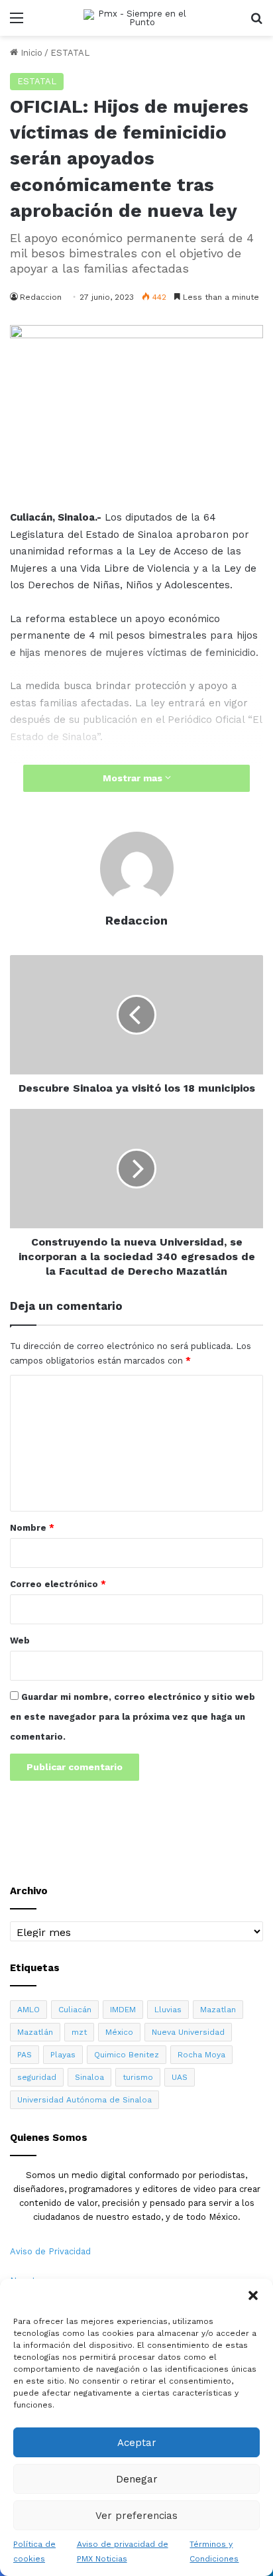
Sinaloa (89, 2077)
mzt (79, 2032)
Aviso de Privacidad (50, 2251)
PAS (25, 2055)
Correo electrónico (58, 1584)
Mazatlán (35, 2032)
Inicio (30, 53)
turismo (138, 2077)
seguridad (37, 2077)
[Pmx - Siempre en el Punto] (136, 18)
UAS (180, 2077)
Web (20, 1641)
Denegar (137, 2479)
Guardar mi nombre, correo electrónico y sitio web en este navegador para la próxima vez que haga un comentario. (133, 1717)
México (119, 2032)
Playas (63, 2055)
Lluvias (168, 2010)
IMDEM (123, 2010)
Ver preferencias (136, 2516)
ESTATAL (70, 53)
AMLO (28, 2010)
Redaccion (41, 297)
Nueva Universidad (188, 2032)
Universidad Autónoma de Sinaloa (84, 2100)
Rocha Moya (201, 2055)
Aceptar (137, 2443)
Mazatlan (218, 2010)
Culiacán (75, 2010)
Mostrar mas (134, 778)
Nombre (32, 1528)
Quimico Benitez (127, 2055)
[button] (253, 2295)
